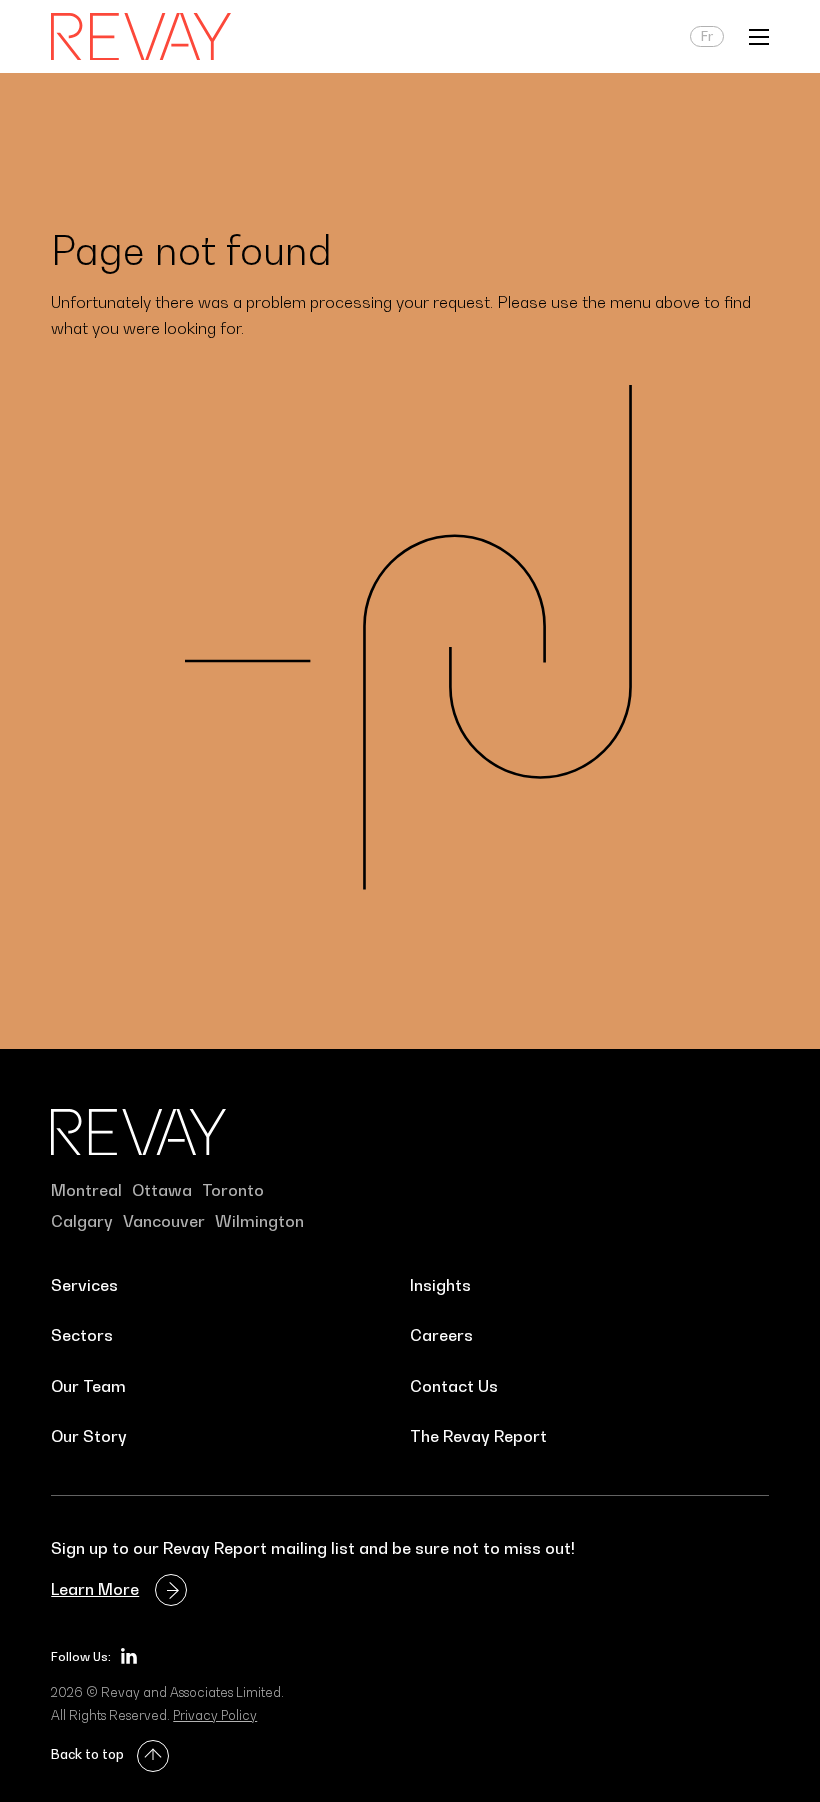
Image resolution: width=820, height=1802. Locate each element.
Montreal (86, 1190)
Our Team (88, 1386)
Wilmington (259, 1221)
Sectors (82, 1335)
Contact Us (454, 1386)
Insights (440, 1285)
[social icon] (129, 1656)
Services (84, 1285)
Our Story (89, 1436)
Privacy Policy (215, 1715)
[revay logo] (141, 37)
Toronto (233, 1190)
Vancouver (164, 1221)
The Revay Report (478, 1436)
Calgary (82, 1221)
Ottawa (162, 1190)
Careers (441, 1335)
